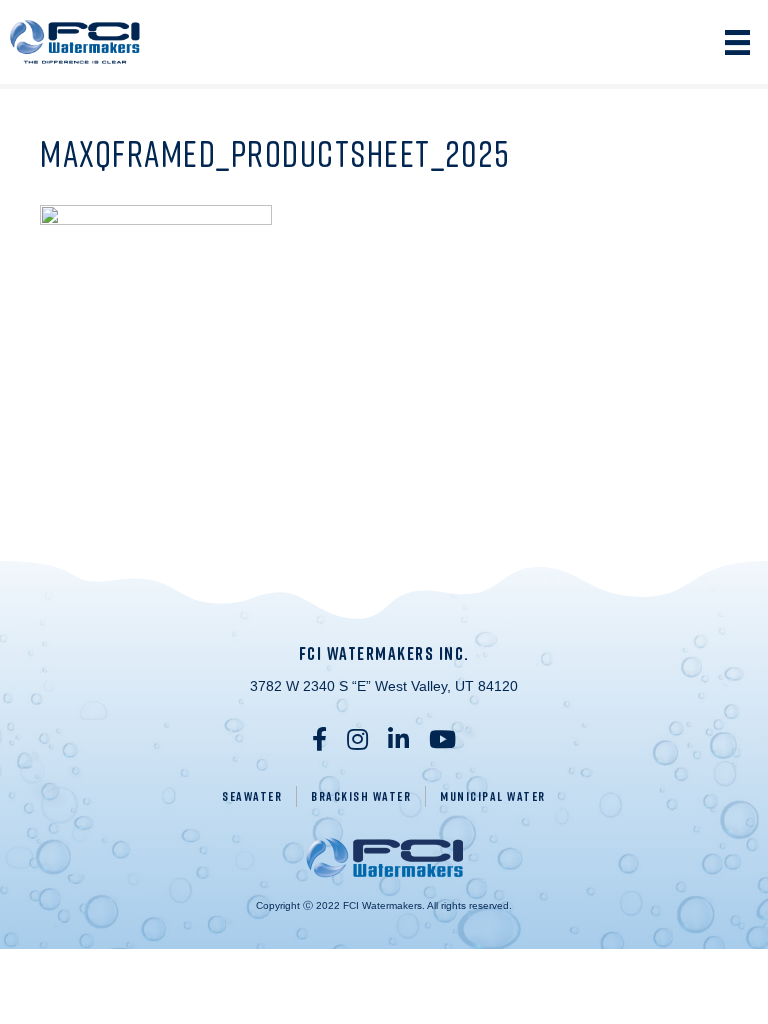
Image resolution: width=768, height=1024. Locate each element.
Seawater (252, 796)
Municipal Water (493, 796)
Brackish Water (361, 796)
